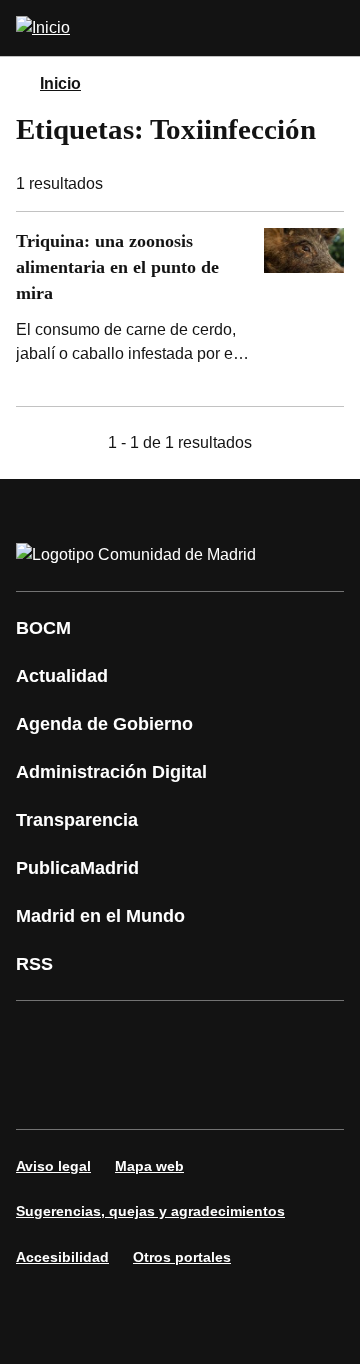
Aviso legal (53, 1166)
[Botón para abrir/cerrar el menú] (332, 28)
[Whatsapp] (44, 1093)
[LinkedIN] (284, 1037)
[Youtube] (224, 1037)
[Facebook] (44, 1037)
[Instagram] (104, 1037)
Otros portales (182, 1257)
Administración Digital (111, 772)
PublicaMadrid (77, 868)
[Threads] (284, 1093)
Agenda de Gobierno (104, 724)
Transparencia (77, 820)
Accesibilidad (62, 1257)
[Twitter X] (164, 1037)
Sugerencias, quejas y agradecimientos (150, 1211)
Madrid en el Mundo (100, 916)
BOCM (43, 628)
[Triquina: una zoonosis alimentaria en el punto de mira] (180, 309)
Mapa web (149, 1166)
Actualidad (62, 676)
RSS (34, 964)
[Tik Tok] (104, 1093)
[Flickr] (164, 1093)
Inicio (60, 83)
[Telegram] (224, 1093)
